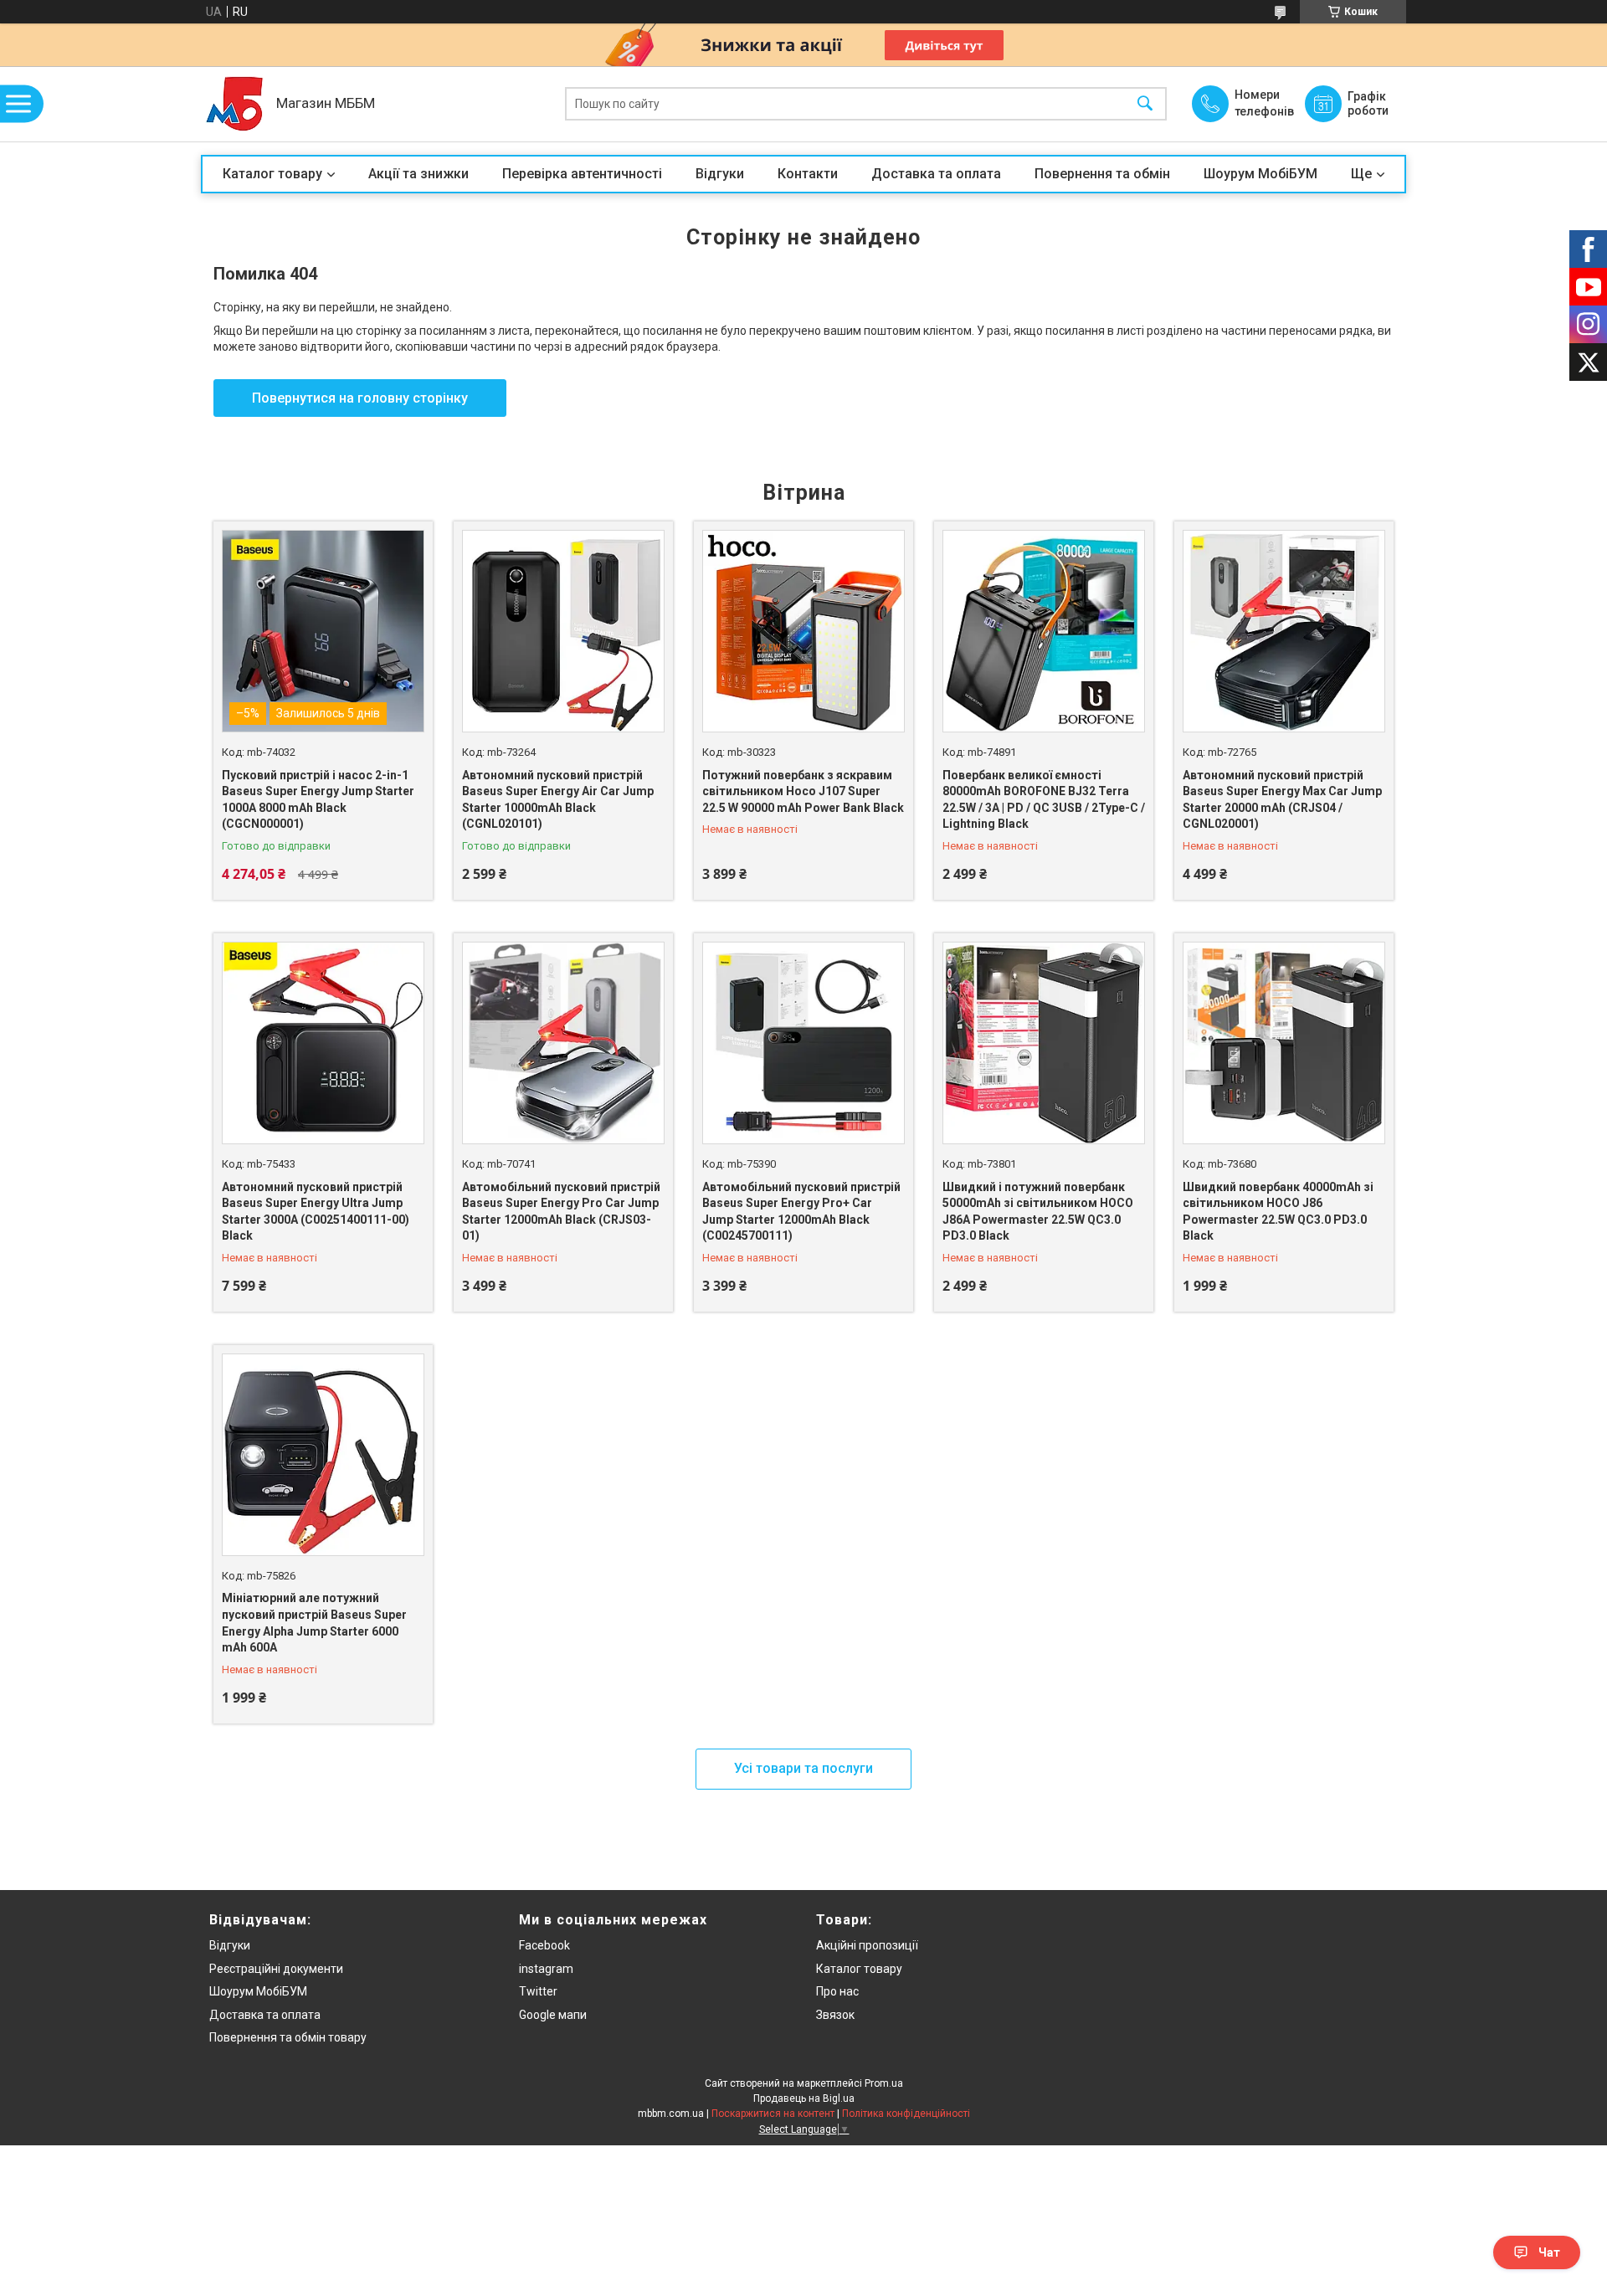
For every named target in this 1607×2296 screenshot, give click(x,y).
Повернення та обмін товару (288, 2037)
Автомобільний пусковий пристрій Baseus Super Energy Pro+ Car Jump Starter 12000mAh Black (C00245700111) (801, 1212)
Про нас (837, 1991)
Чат (1549, 2252)
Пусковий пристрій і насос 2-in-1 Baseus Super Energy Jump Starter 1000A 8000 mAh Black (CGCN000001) (318, 800)
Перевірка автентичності (582, 174)
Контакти (808, 174)
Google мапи (553, 2015)
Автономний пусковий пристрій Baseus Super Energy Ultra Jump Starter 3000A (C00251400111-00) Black (316, 1212)
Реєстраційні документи (276, 1969)
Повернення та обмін (1102, 174)
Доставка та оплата (936, 174)
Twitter (538, 1991)
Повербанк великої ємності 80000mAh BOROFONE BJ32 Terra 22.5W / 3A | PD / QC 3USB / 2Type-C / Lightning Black (1044, 800)
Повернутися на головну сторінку (360, 398)
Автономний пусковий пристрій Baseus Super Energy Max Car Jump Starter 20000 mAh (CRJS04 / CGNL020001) (1282, 800)
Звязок (835, 2015)
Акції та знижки (418, 174)
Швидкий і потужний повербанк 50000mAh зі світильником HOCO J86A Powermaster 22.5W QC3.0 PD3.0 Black (1038, 1212)
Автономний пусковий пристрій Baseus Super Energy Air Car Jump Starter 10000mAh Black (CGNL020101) (558, 800)
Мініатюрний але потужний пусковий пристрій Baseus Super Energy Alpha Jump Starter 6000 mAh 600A (314, 1623)
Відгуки (720, 174)
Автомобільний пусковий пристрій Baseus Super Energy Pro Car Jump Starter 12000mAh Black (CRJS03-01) (561, 1212)
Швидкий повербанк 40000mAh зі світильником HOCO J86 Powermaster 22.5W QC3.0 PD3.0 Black (1278, 1212)
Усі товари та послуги (803, 1768)
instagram (546, 1969)
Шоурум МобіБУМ (1260, 174)
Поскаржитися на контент (773, 2114)
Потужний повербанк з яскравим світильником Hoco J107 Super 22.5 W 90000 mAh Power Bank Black (803, 791)
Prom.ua (884, 2083)
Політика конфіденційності (906, 2114)
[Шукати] (1145, 104)
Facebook (544, 1945)
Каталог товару (272, 174)
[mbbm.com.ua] (234, 104)
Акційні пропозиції (867, 1945)
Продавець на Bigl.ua (804, 2098)
